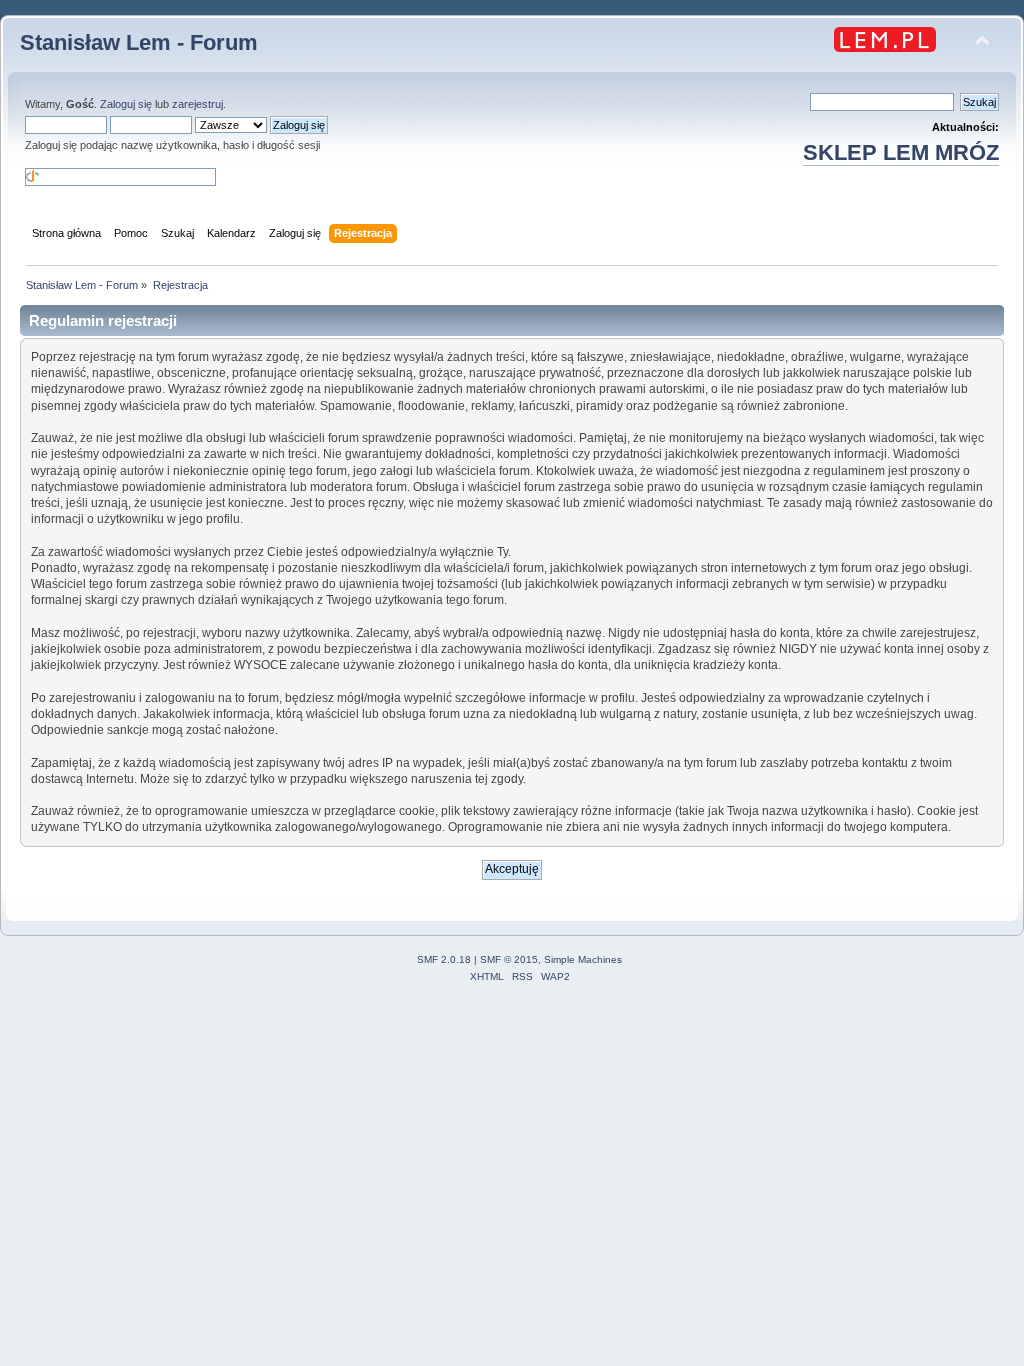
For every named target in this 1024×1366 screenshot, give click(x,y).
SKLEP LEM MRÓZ (901, 152)
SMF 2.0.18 (444, 959)
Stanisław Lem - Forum (139, 42)
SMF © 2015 (509, 959)
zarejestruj (197, 104)
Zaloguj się (126, 104)
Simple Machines (583, 959)
